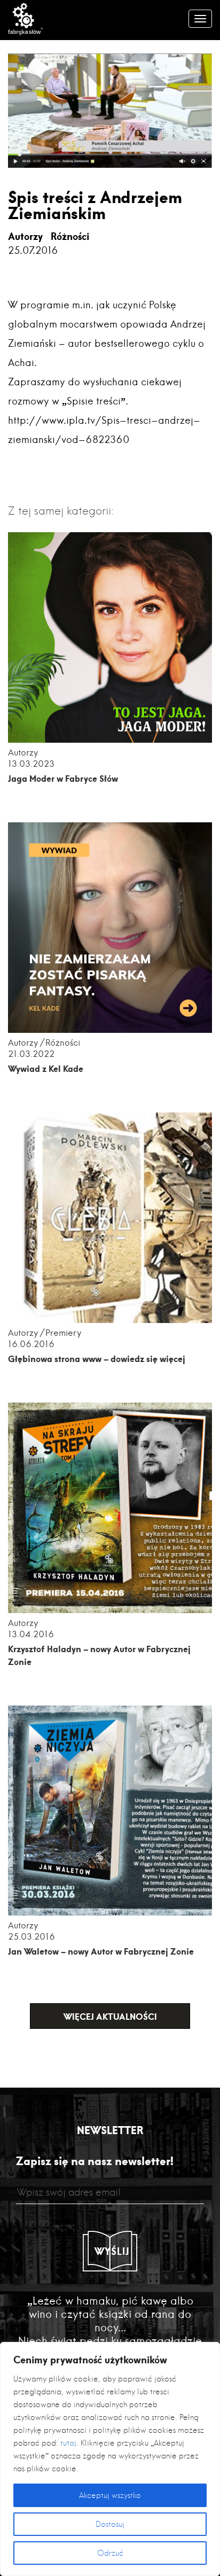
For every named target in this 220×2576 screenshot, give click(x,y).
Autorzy (25, 236)
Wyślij (112, 2251)
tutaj (68, 2443)
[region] (110, 2459)
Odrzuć (110, 2553)
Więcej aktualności (110, 2016)
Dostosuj (110, 2524)
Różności (70, 236)
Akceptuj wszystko (110, 2495)
